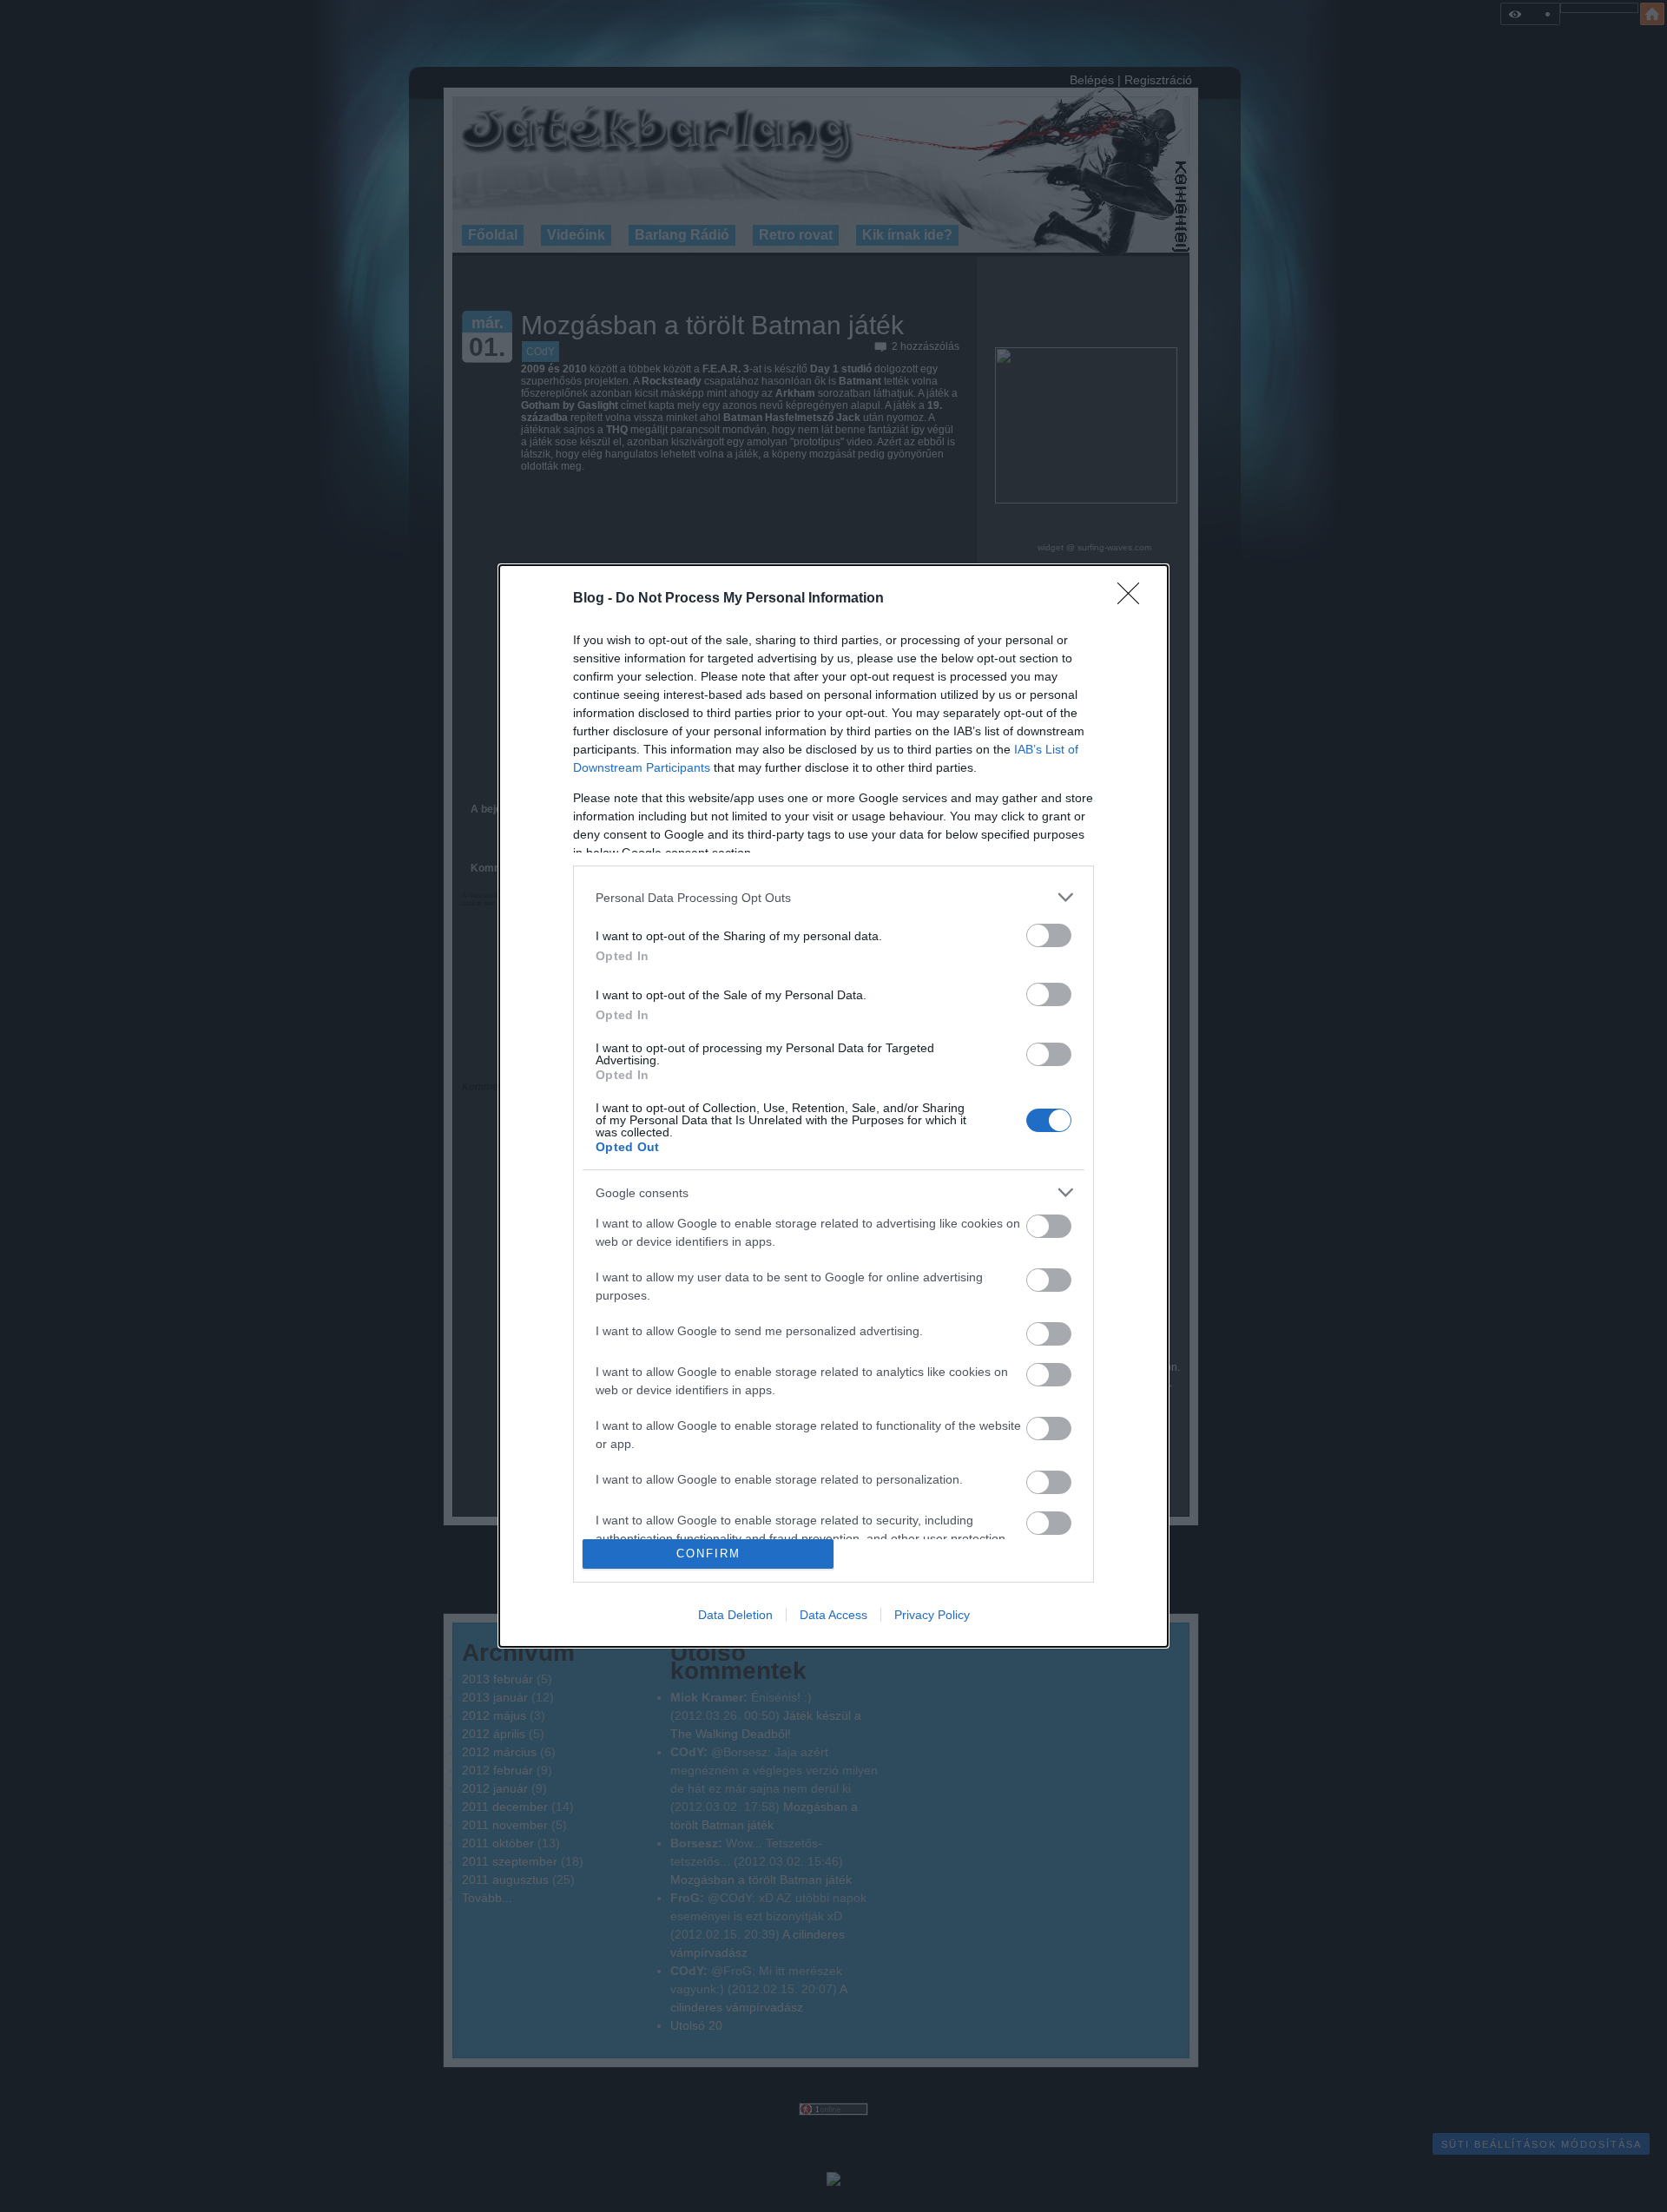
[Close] (1134, 599)
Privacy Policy (932, 1615)
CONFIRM (708, 1554)
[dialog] (833, 1106)
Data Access (833, 1615)
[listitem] (833, 897)
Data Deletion (735, 1615)
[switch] (1049, 935)
